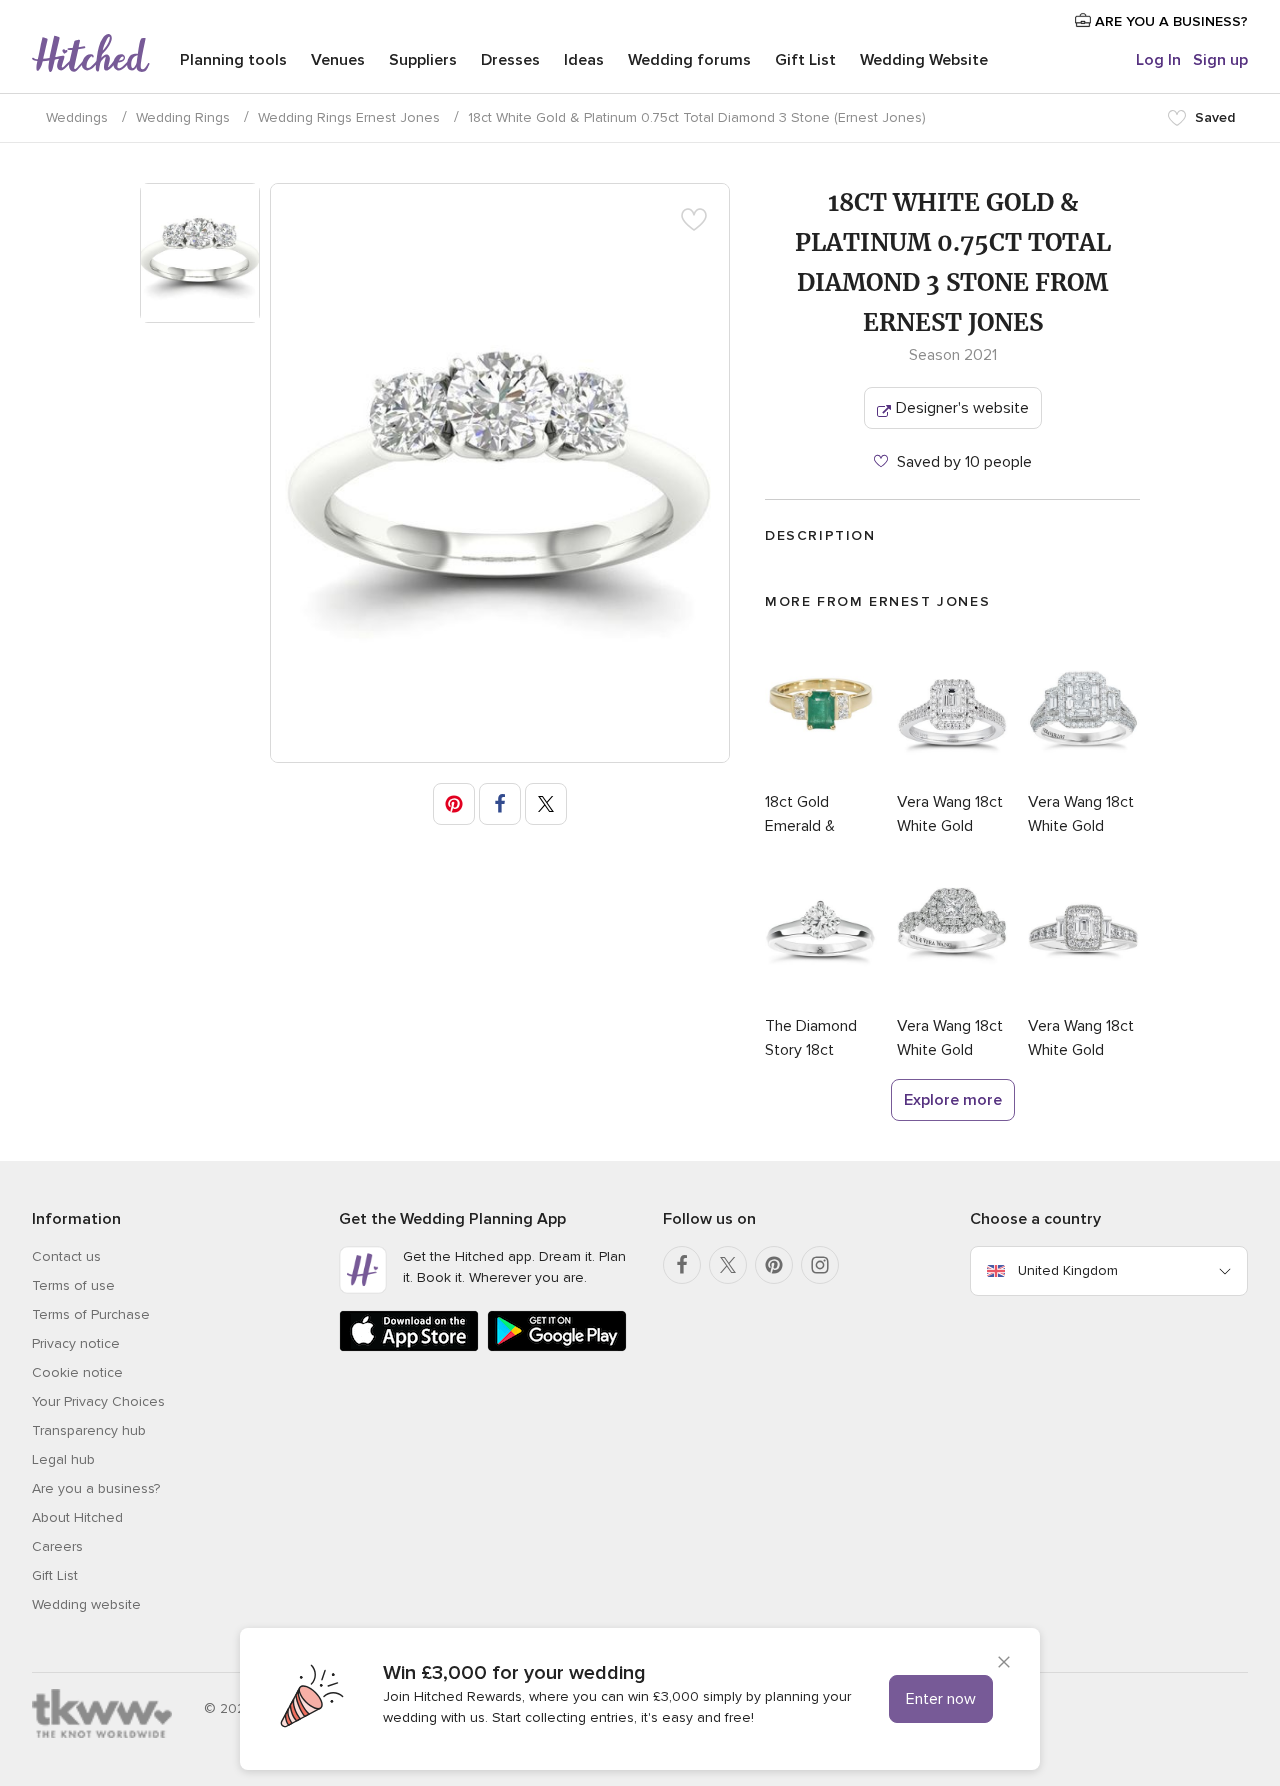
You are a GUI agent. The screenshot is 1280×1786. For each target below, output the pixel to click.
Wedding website (86, 1604)
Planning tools (233, 60)
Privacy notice (76, 1343)
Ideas (584, 60)
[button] (454, 804)
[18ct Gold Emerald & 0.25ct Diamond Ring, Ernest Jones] (821, 778)
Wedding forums (689, 60)
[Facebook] (682, 1265)
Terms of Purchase (91, 1314)
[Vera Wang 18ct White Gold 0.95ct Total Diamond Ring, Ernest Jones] (1084, 1002)
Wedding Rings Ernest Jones (349, 117)
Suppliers (423, 60)
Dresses (510, 60)
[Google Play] (557, 1347)
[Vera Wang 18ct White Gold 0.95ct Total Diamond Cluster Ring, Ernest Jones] (1084, 778)
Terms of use (73, 1285)
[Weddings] (91, 55)
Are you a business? (96, 1488)
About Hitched (77, 1517)
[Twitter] (728, 1265)
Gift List (805, 60)
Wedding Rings (183, 117)
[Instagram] (820, 1265)
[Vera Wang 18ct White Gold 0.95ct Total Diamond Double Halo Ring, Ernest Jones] (953, 1002)
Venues (338, 60)
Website (924, 60)
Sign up (1220, 60)
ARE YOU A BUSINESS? (1169, 21)
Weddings (77, 117)
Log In (1158, 60)
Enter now (941, 1699)
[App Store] (409, 1347)
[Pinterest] (774, 1265)
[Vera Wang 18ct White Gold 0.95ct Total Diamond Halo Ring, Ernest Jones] (953, 778)
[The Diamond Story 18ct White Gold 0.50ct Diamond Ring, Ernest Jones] (821, 1002)
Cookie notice (77, 1372)
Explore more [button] (953, 1100)
